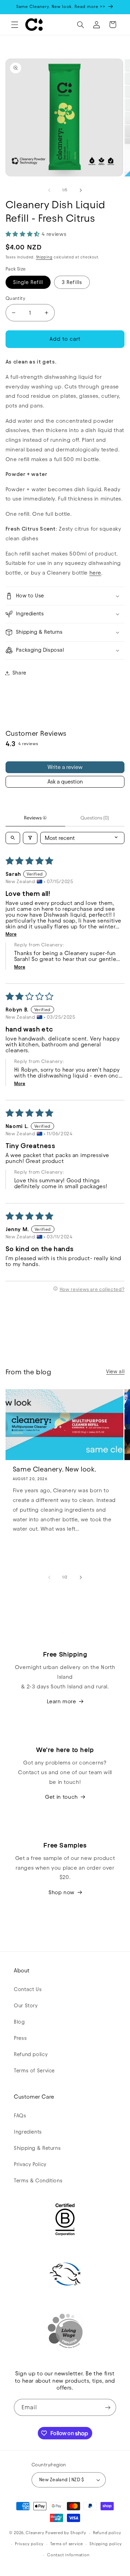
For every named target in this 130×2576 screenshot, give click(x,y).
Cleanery (35, 2533)
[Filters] (30, 838)
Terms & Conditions (38, 2181)
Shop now (62, 1892)
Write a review (65, 767)
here (96, 573)
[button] (15, 25)
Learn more (61, 1701)
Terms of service (67, 2544)
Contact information (68, 2555)
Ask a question (65, 782)
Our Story (26, 2006)
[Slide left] (49, 190)
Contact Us (28, 1989)
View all (115, 1372)
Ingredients (28, 2132)
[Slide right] (81, 190)
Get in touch (62, 1797)
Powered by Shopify (66, 2533)
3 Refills (72, 282)
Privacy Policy (30, 2164)
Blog (19, 2022)
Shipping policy (106, 2544)
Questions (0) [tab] (95, 818)
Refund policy (31, 2054)
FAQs (20, 2116)
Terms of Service (34, 2071)
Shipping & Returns (37, 2148)
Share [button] (19, 673)
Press (20, 2038)
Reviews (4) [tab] (35, 818)
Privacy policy (29, 2544)
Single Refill (28, 282)
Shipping (44, 257)
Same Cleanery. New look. (54, 1469)
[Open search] (13, 838)
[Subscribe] (108, 2407)
